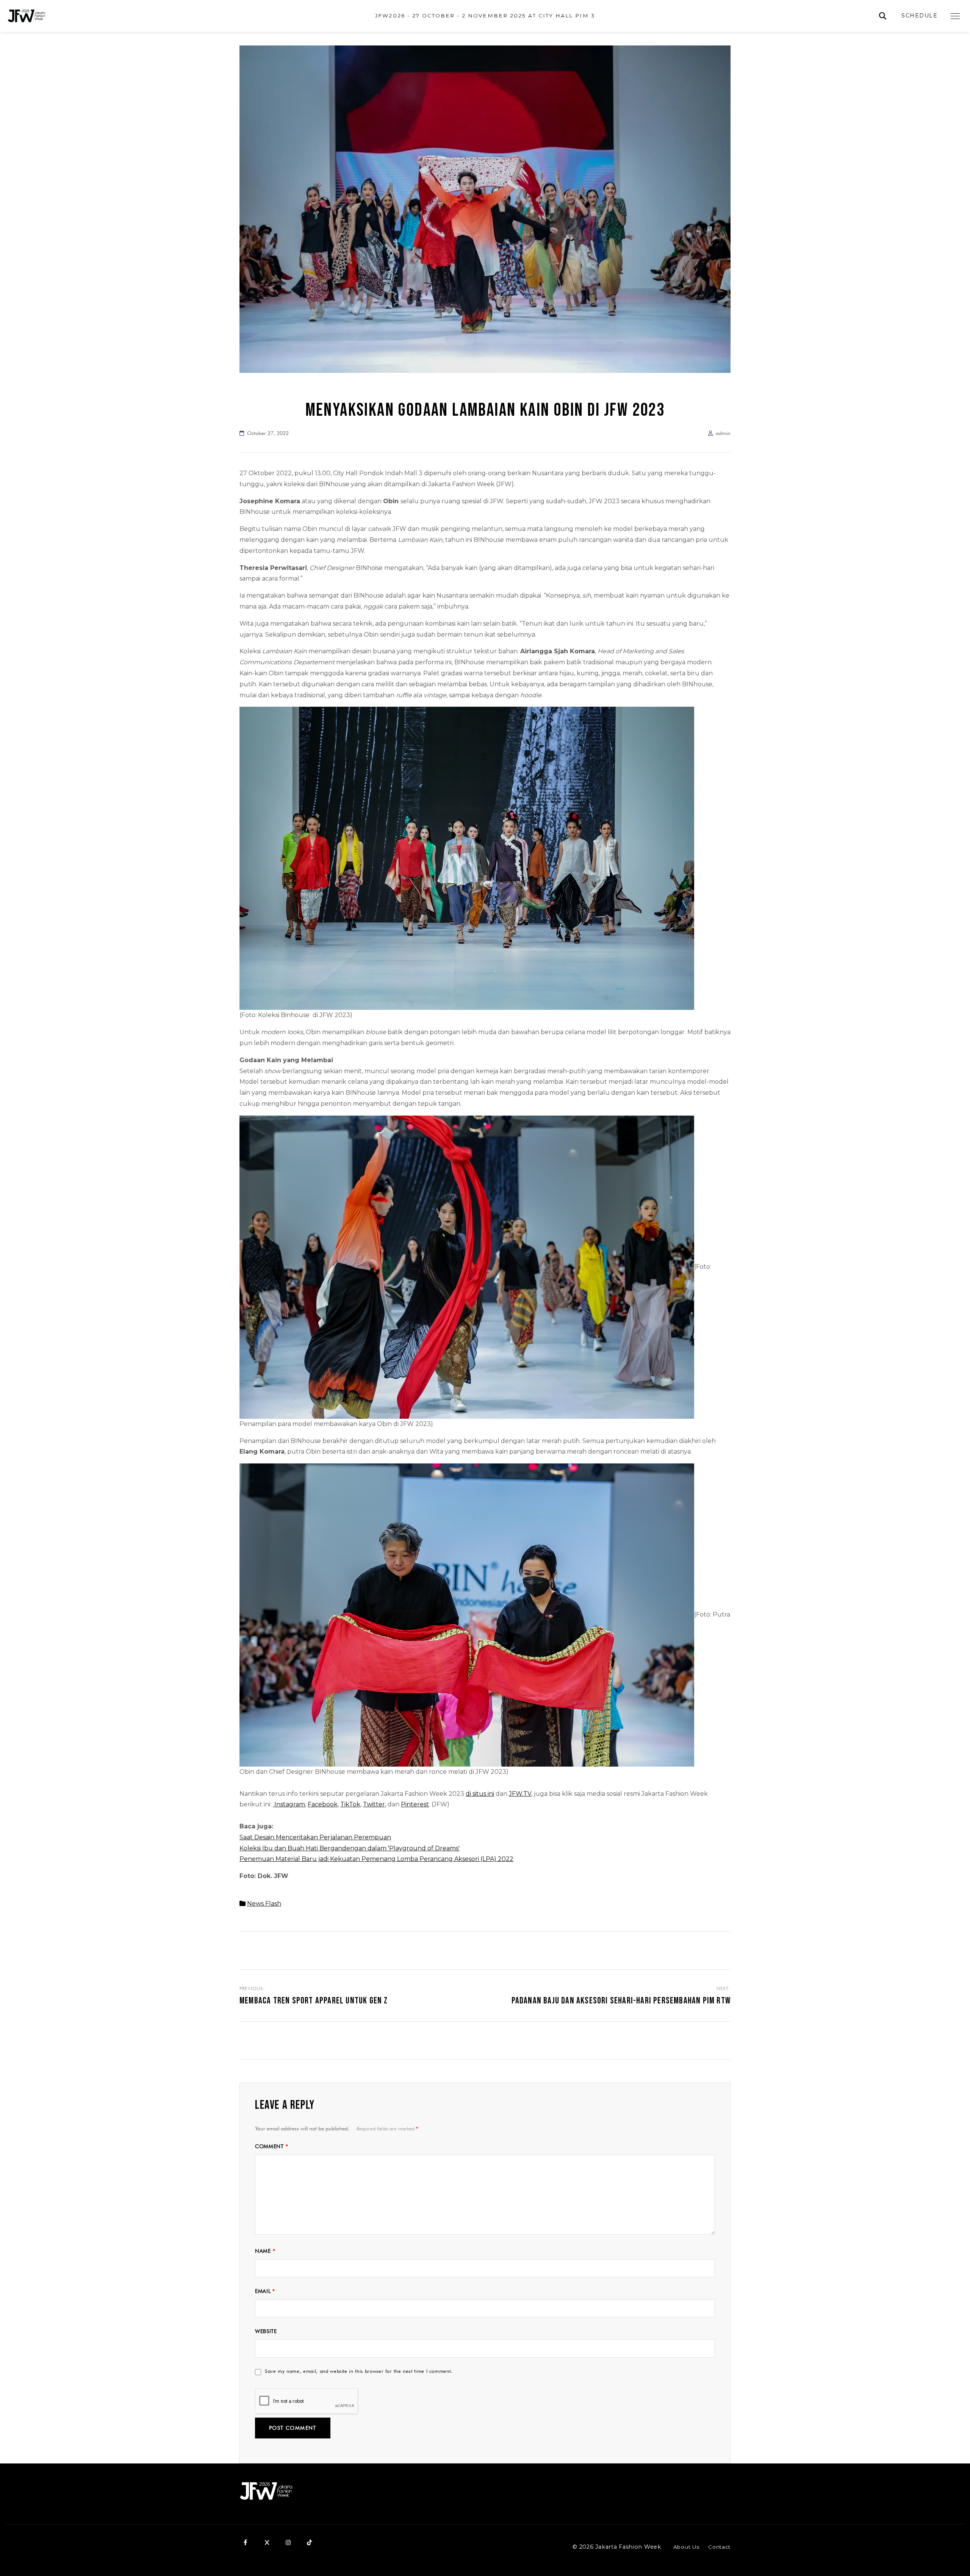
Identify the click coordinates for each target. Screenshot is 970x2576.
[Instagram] (288, 2543)
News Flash (264, 1904)
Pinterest (415, 1804)
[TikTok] (309, 2543)
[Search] (883, 16)
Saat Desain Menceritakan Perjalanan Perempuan (315, 1837)
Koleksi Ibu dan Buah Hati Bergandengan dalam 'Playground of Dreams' (350, 1848)
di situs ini (480, 1794)
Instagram (289, 1804)
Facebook (323, 1804)
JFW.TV (520, 1794)
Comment (271, 2146)
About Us (686, 2547)
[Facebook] (246, 2543)
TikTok (350, 1804)
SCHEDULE (919, 16)
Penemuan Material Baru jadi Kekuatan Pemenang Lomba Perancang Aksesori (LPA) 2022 (376, 1859)
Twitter (374, 1804)
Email (265, 2291)
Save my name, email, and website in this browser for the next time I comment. (359, 2371)
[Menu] (955, 16)
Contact (719, 2547)
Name (265, 2251)
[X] (267, 2543)
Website (266, 2331)
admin (723, 433)
